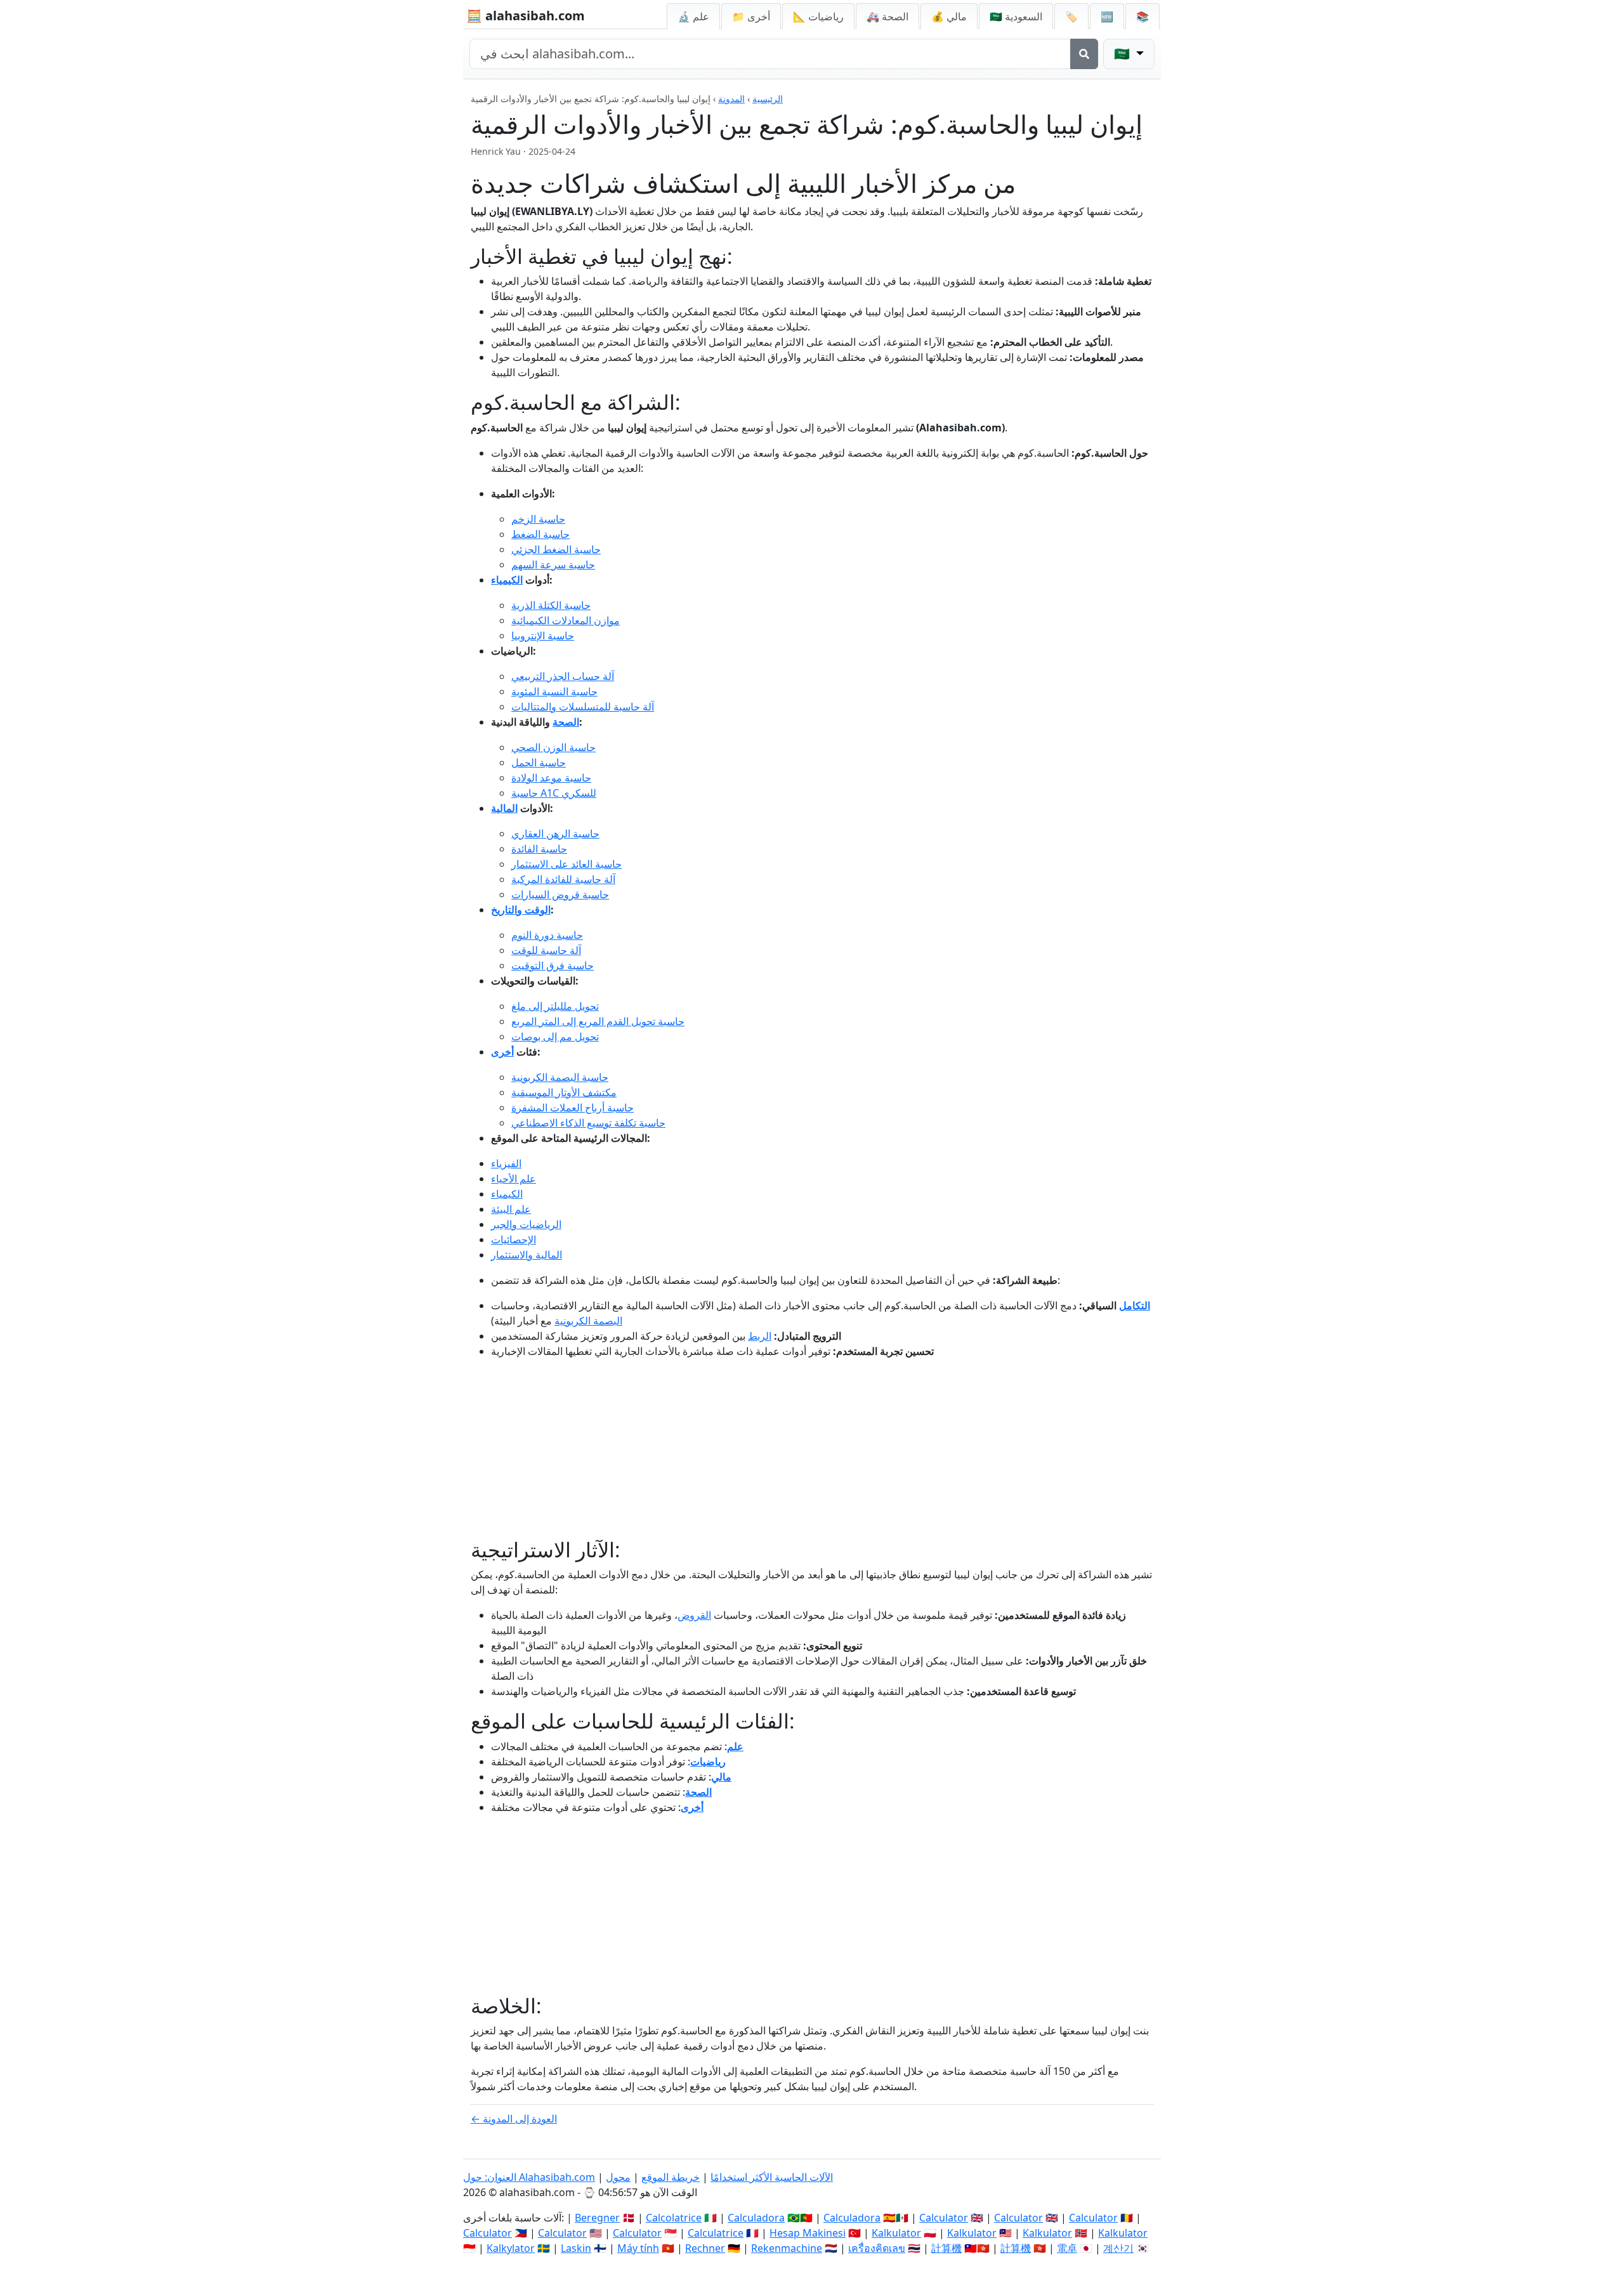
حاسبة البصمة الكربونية (560, 1077)
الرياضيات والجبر (526, 1224)
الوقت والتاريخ (521, 910)
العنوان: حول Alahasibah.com (529, 2177)
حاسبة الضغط (540, 534)
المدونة (731, 99)
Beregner (597, 2218)
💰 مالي (949, 16)
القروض (694, 1615)
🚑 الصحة (887, 16)
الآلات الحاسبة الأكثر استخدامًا (772, 2177)
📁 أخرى (751, 16)
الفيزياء (506, 1163)
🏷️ (1071, 16)
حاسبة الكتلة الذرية (551, 605)
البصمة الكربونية (588, 1321)
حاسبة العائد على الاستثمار (566, 864)
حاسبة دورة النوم (547, 935)
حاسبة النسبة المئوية (554, 691)
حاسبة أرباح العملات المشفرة (573, 1108)
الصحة (566, 722)
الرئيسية (768, 99)
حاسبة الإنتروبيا (543, 636)
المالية (504, 808)
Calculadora (756, 2218)
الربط (760, 1336)
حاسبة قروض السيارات (560, 894)
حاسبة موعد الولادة (551, 778)
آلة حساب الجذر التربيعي (563, 676)
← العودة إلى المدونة (514, 2119)
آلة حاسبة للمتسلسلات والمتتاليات (583, 707)
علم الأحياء (514, 1179)
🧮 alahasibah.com (526, 16)
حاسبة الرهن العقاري (555, 834)
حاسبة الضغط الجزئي (556, 549)
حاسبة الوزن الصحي (553, 747)
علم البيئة (511, 1209)
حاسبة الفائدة (539, 849)
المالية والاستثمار (527, 1255)
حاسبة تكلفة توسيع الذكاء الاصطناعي (588, 1123)
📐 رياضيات (818, 16)
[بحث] (1084, 54)
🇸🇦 (1016, 16)
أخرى (502, 1052)
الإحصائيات (514, 1239)
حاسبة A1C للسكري (554, 793)
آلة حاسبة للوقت (546, 950)
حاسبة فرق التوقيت (553, 965)
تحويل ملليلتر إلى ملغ (555, 1006)
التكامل (1135, 1305)
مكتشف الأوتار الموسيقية (564, 1092)
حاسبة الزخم (538, 519)
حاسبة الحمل (539, 762)
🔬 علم (693, 16)
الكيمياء (507, 580)
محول (618, 2177)
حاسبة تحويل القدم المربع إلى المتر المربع (598, 1021)
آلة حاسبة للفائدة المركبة (563, 879)
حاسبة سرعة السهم (553, 565)
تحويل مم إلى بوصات (555, 1037)
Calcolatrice (674, 2218)
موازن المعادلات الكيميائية (566, 620)
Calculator (944, 2218)
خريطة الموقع (671, 2177)
